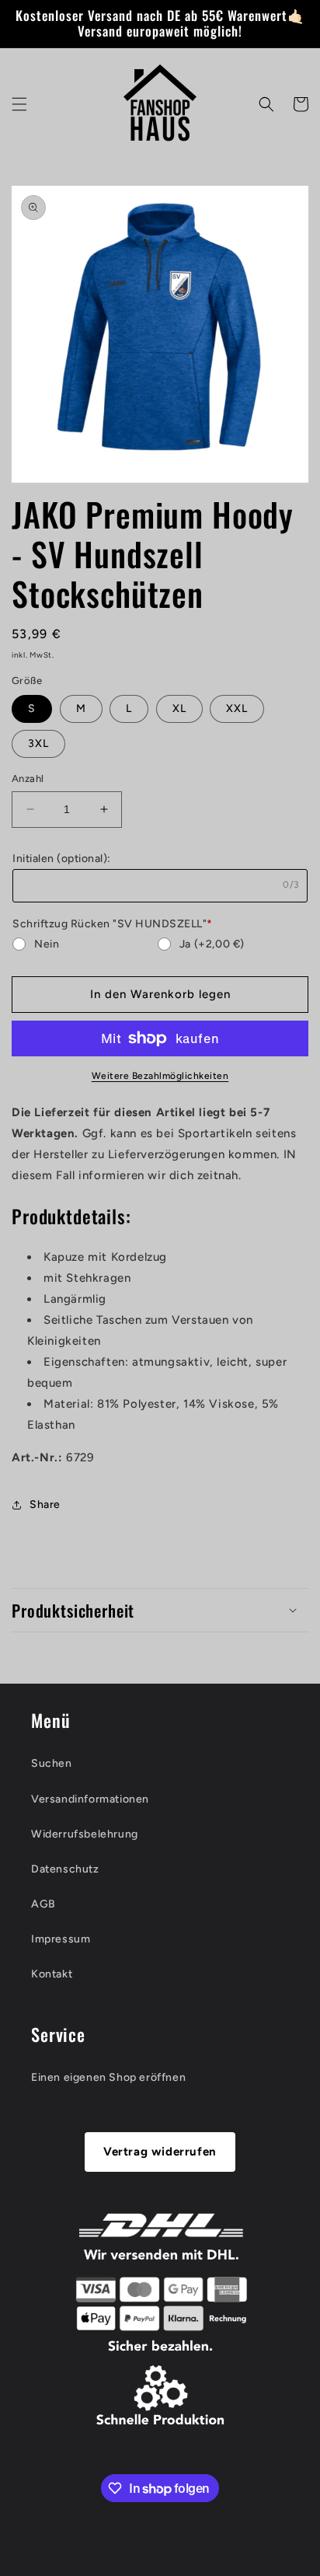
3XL (38, 743)
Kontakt (52, 1974)
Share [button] (45, 1504)
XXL (237, 709)
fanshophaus (118, 2560)
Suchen (52, 1763)
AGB (43, 1904)
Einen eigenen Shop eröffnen (108, 2077)
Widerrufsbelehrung (85, 1834)
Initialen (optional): (62, 859)
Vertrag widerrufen (160, 2152)
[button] (19, 104)
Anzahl (28, 778)
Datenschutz (65, 1869)
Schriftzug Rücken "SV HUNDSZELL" (113, 924)
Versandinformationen (90, 1799)
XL (179, 709)
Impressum (61, 1939)
